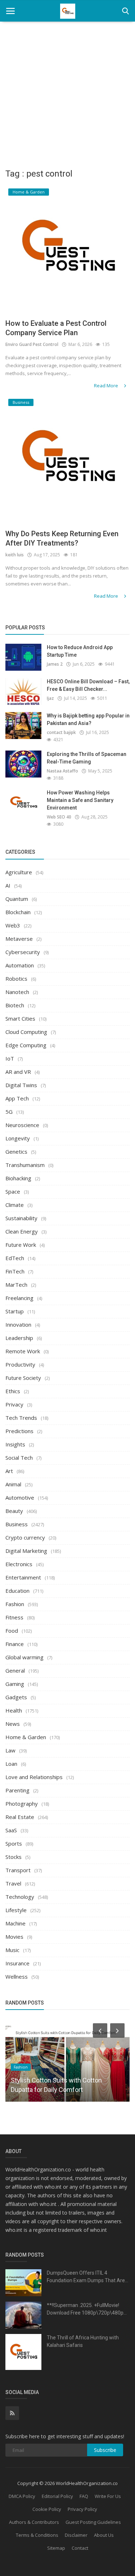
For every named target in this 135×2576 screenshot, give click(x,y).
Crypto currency (25, 1537)
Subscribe (105, 2450)
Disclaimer (76, 2535)
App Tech (17, 1098)
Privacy (14, 1404)
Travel (13, 1883)
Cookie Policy (47, 2509)
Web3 (13, 925)
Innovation (18, 1325)
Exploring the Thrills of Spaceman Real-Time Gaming (87, 758)
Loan (11, 1764)
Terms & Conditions (37, 2535)
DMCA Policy (22, 2496)
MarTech (16, 1285)
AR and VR (18, 1072)
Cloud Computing (26, 1032)
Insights (15, 1444)
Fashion (15, 1604)
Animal (13, 1484)
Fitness (14, 1617)
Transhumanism (25, 1165)
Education (17, 1591)
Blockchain (18, 912)
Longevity (18, 1138)
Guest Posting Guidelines (93, 2522)
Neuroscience (22, 1125)
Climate (15, 1205)
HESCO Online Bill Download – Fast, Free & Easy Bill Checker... (88, 685)
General (15, 1670)
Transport (18, 1870)
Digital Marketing (26, 1551)
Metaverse (19, 939)
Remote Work (23, 1351)
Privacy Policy (82, 2509)
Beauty (14, 1511)
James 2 (55, 664)
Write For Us (108, 2496)
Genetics (16, 1152)
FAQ (84, 2496)
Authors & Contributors (34, 2522)
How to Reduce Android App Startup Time (80, 651)
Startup (15, 1311)
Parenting (17, 1790)
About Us (104, 2535)
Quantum (17, 899)
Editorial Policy (57, 2496)
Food (12, 1631)
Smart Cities (20, 1018)
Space (13, 1191)
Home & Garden (26, 1737)
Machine (15, 1923)
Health (14, 1710)
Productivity (20, 1364)
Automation (20, 965)
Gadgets (16, 1697)
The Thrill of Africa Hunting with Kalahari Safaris (83, 2341)
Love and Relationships (34, 1777)
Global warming (24, 1657)
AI (8, 885)
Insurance (17, 1963)
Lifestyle (16, 1910)
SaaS (11, 1830)
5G (9, 1112)
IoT (10, 1058)
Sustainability (21, 1218)
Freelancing (19, 1298)
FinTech (15, 1271)
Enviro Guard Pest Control (32, 344)
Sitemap (56, 2548)
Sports (14, 1843)
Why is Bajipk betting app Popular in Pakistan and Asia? (88, 719)
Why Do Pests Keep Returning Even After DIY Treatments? (62, 538)
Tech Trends (21, 1418)
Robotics (16, 979)
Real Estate (20, 1817)
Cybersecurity (23, 952)
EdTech (15, 1258)
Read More (107, 386)
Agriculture (19, 872)
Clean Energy (22, 1231)
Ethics (13, 1391)
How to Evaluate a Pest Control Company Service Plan (56, 328)
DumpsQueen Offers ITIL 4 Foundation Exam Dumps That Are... (87, 2277)
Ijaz (50, 698)
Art (9, 1471)
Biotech (15, 1005)
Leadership (19, 1338)
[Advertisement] (67, 93)
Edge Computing (26, 1045)
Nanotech (17, 992)
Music (12, 1950)
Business (17, 1524)
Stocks (13, 1857)
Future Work (21, 1245)
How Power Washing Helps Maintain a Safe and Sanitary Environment (80, 800)
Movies (14, 1937)
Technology (20, 1897)
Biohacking (18, 1178)
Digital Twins (21, 1085)
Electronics (19, 1564)
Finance (15, 1644)
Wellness (17, 1977)
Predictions (19, 1431)
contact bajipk (61, 732)
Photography (22, 1804)
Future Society (23, 1378)
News (13, 1724)
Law (10, 1750)
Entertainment (23, 1577)
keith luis (15, 555)
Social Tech (19, 1458)
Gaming (15, 1684)
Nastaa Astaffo (62, 771)
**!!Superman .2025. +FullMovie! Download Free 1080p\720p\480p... (87, 2309)
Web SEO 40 (59, 817)
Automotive (20, 1497)
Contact (80, 2548)
